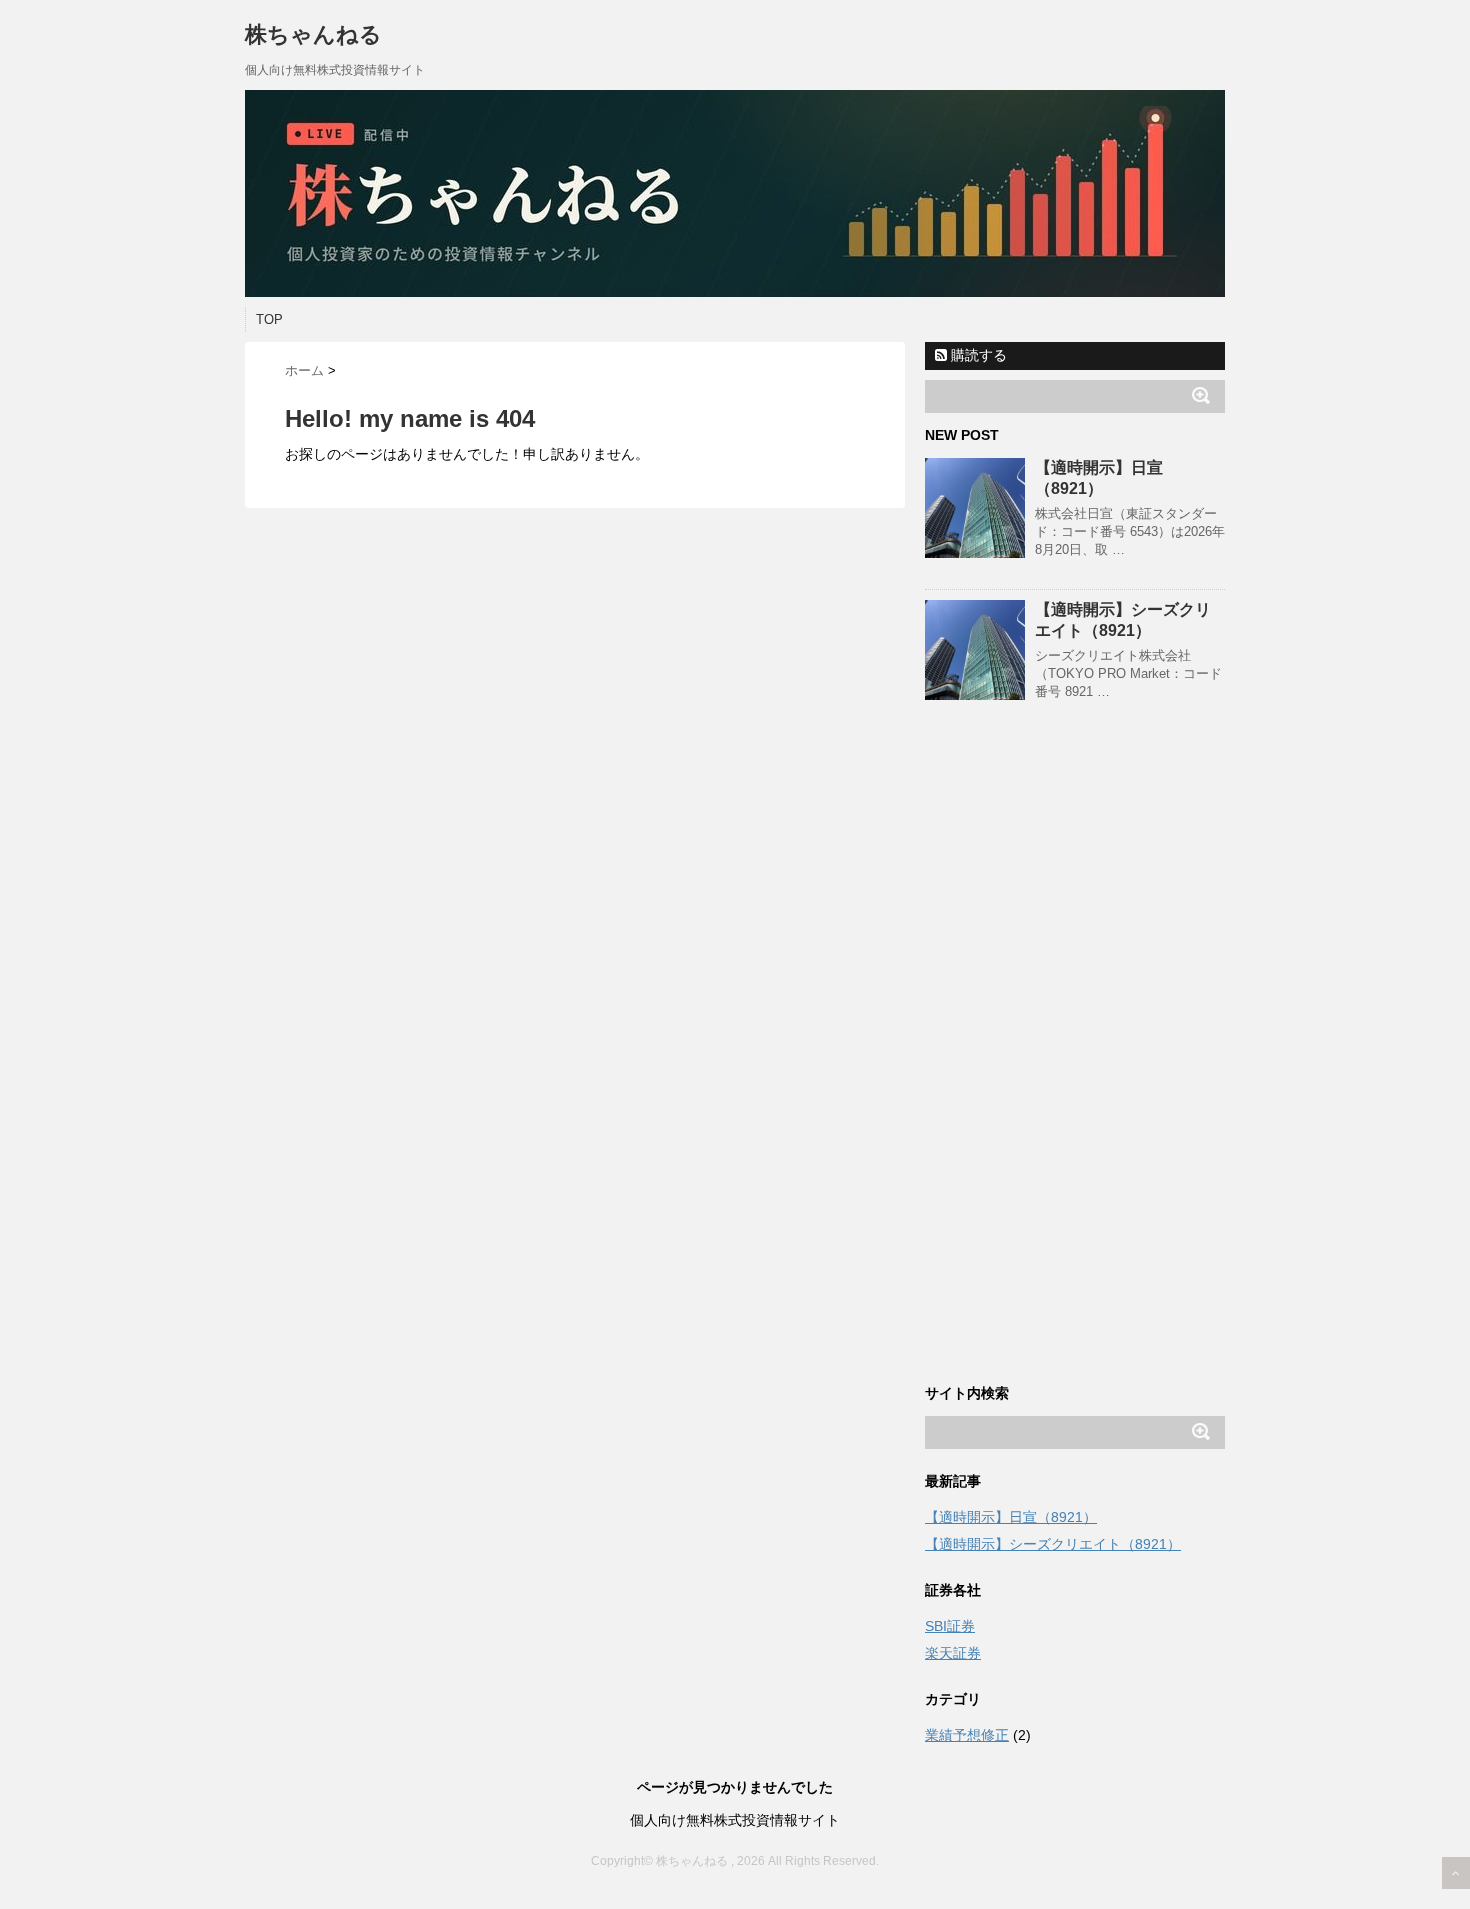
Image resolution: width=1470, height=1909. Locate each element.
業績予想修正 (967, 1735)
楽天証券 (953, 1653)
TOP (269, 319)
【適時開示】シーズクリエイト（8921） (1053, 1544)
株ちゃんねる (313, 34)
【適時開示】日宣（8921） (1011, 1517)
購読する (977, 355)
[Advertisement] (1075, 1061)
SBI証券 (950, 1626)
